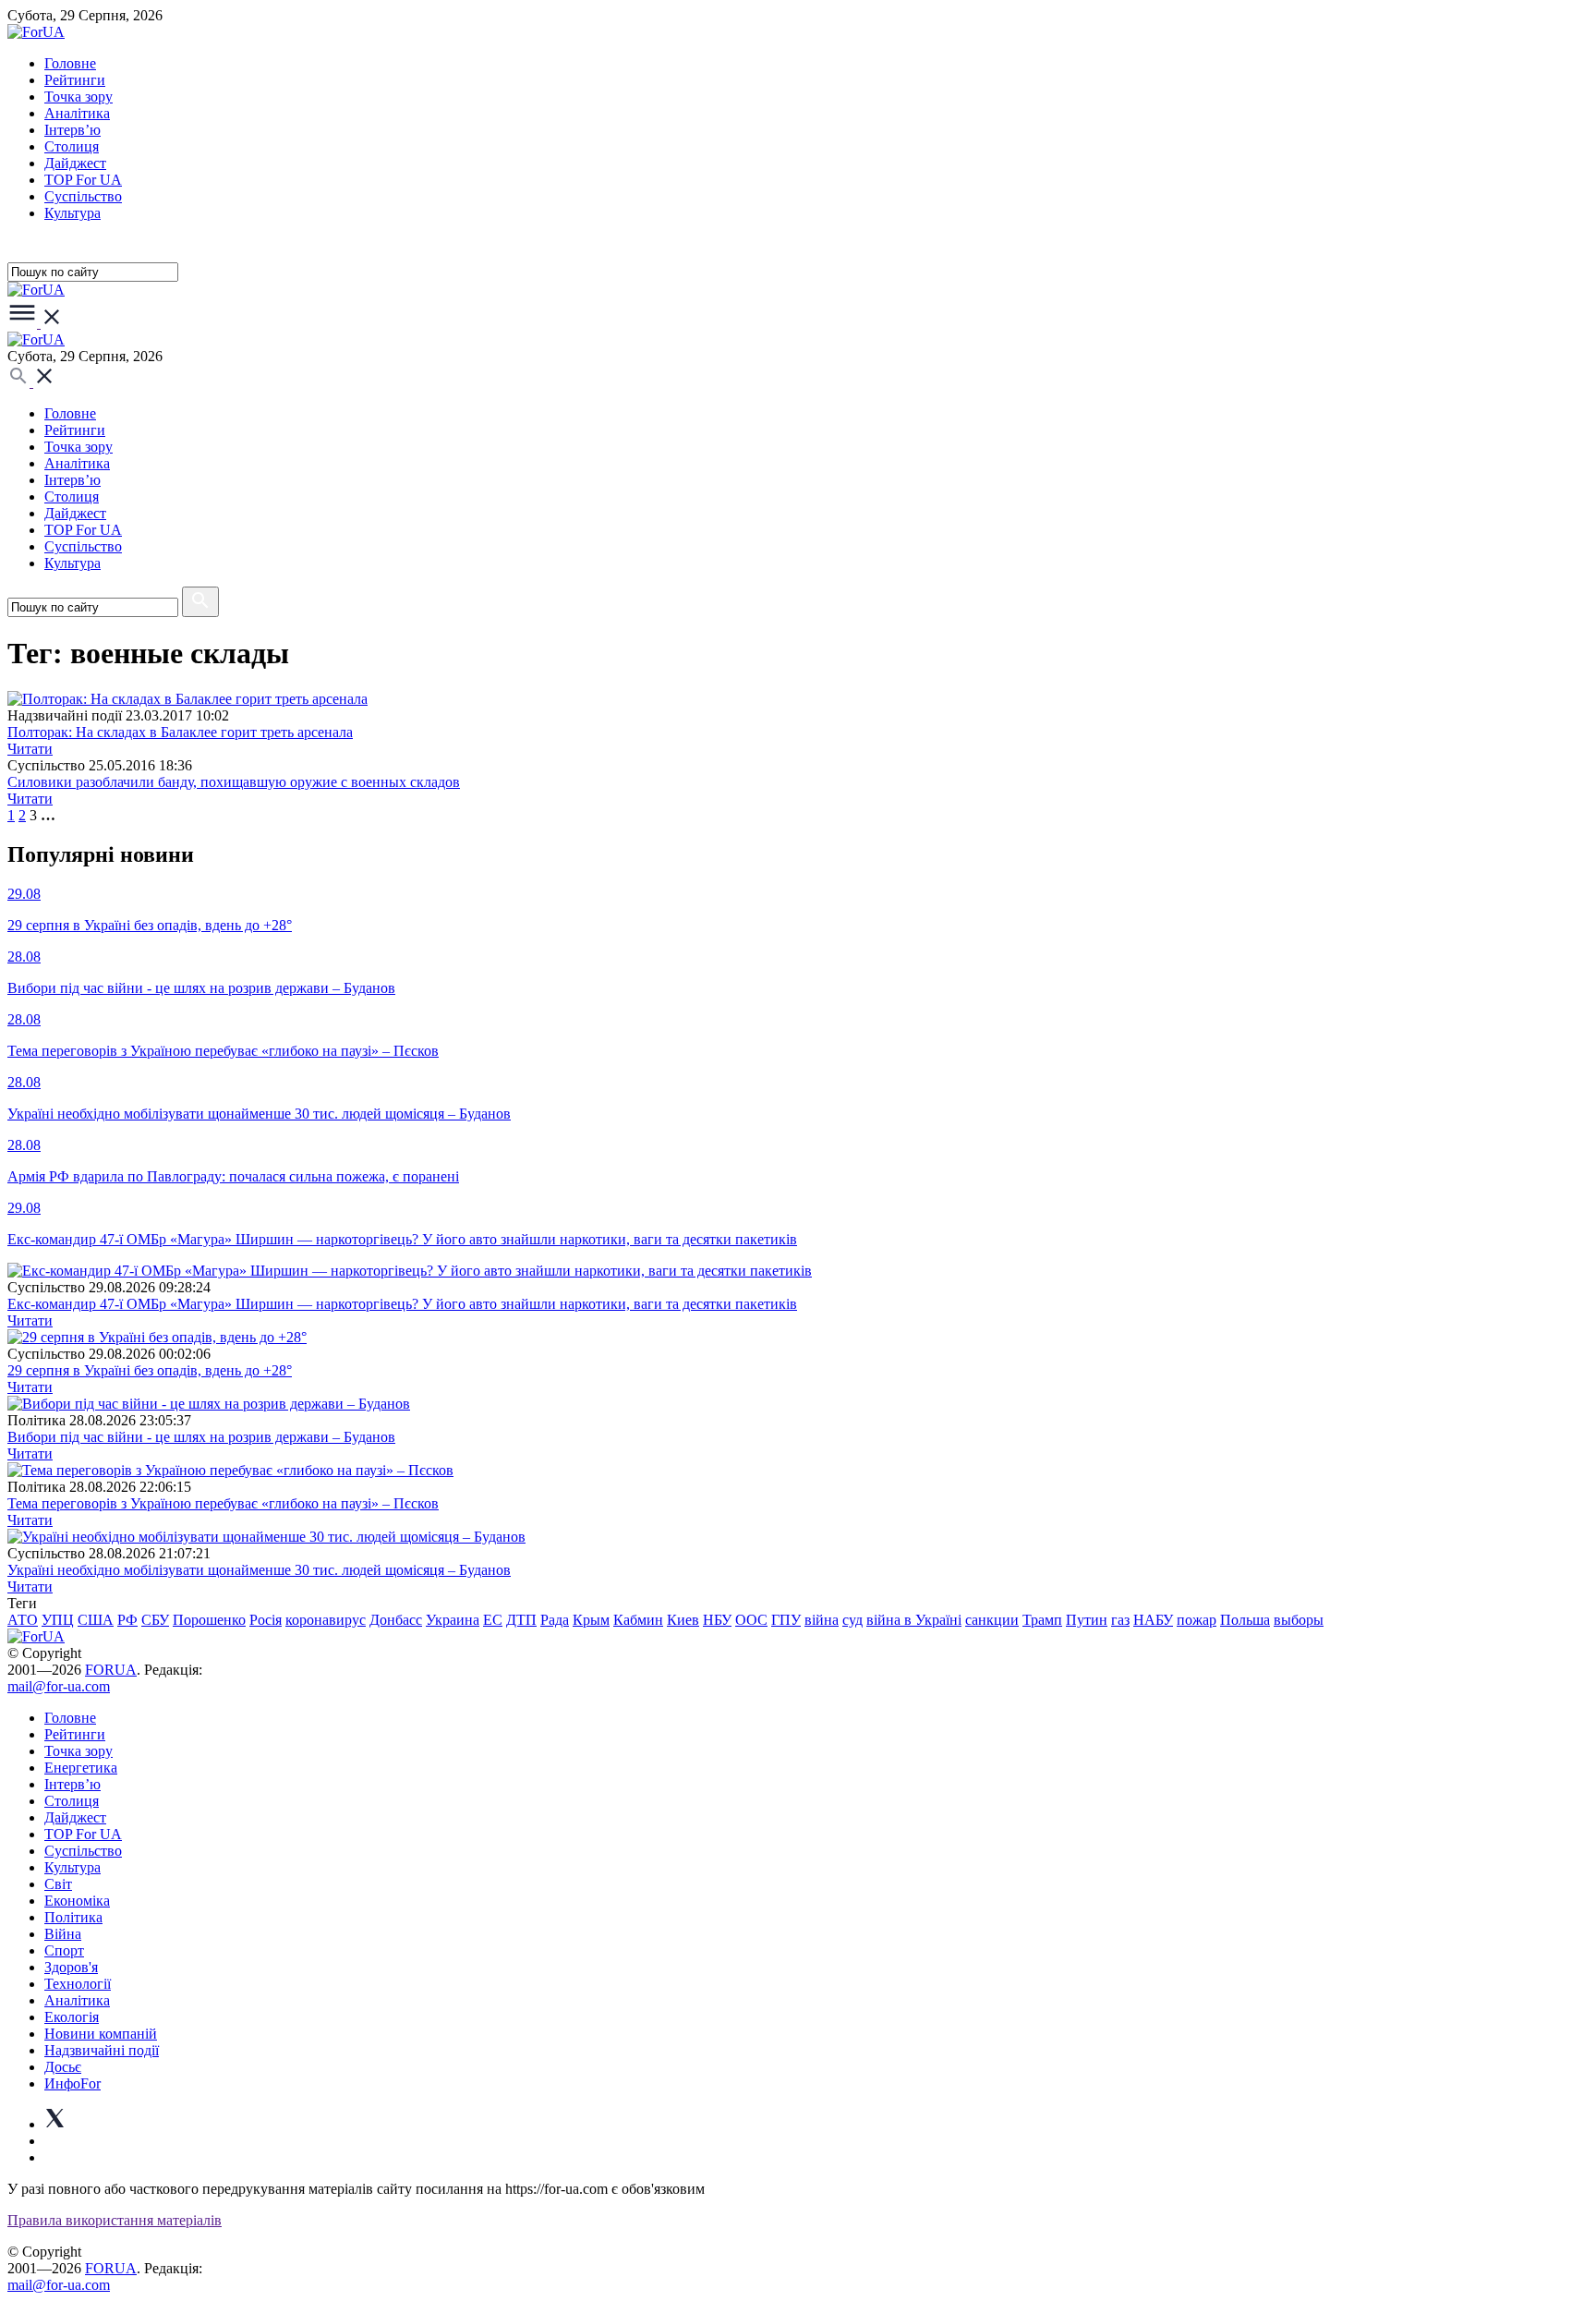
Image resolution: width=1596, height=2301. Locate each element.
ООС (751, 1620)
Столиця (72, 146)
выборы (1299, 1620)
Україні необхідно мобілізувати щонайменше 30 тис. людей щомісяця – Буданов (259, 1570)
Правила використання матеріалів (115, 2220)
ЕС (493, 1620)
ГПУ (786, 1620)
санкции (992, 1620)
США (96, 1620)
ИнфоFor (73, 2083)
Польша (1245, 1620)
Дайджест (75, 163)
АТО (23, 1620)
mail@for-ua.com (59, 1686)
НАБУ (1153, 1620)
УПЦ (58, 1620)
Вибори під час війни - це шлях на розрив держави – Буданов (201, 1437)
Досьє (63, 2067)
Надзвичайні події (102, 2050)
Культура (73, 213)
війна (822, 1620)
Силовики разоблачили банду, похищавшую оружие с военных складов (234, 782)
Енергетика (81, 1768)
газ (1120, 1620)
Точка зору (79, 97)
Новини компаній (101, 2034)
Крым (591, 1620)
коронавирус (326, 1620)
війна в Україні (914, 1620)
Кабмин (638, 1620)
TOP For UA (83, 180)
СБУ (155, 1620)
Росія (266, 1620)
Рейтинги (75, 80)
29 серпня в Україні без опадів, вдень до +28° (150, 1370)
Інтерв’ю (73, 130)
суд (852, 1620)
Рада (555, 1620)
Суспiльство (83, 196)
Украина (453, 1620)
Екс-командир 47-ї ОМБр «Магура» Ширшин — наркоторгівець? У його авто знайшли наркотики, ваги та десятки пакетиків (402, 1304)
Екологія (72, 2017)
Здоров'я (71, 1967)
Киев (683, 1620)
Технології (78, 1984)
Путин (1087, 1620)
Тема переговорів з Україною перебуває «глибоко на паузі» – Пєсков (223, 1503)
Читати (30, 749)
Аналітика (77, 113)
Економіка (77, 1901)
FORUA (111, 1670)
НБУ (717, 1620)
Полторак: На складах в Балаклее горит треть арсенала (180, 732)
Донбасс (396, 1620)
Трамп (1042, 1620)
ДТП (521, 1620)
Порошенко (209, 1620)
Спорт (64, 1950)
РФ (127, 1620)
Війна (63, 1934)
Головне (70, 63)
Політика (73, 1917)
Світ (58, 1884)
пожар (1197, 1620)
